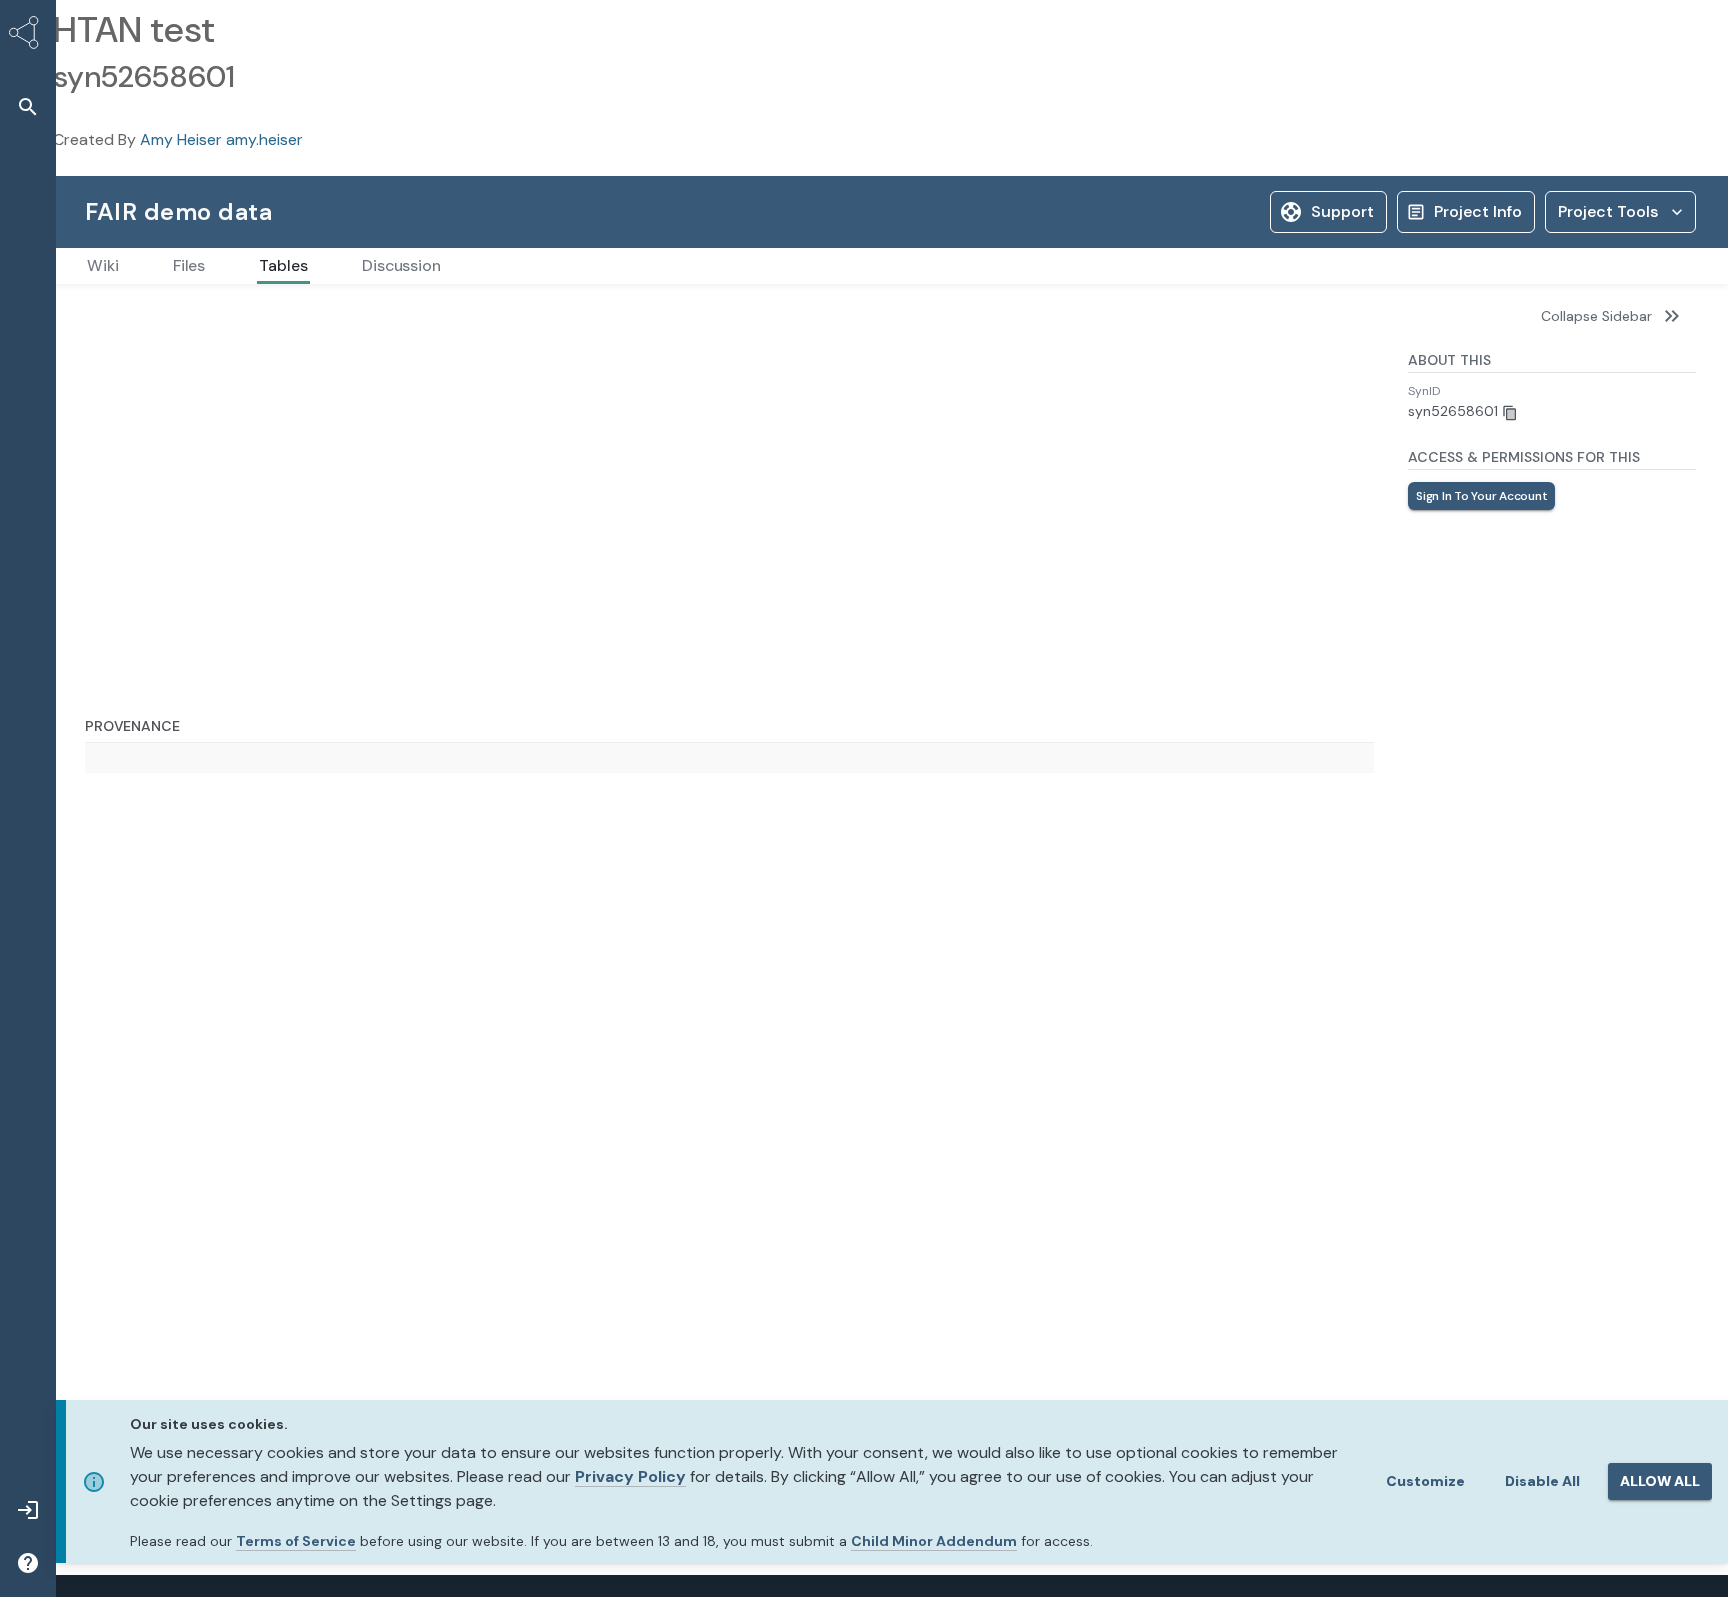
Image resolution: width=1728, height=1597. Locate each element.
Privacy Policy (630, 1476)
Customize (1425, 1481)
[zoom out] (128, 1387)
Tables (106, 316)
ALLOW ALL (1660, 1481)
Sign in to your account (1481, 496)
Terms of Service (296, 1541)
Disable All (1542, 1481)
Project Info (1478, 211)
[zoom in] (128, 1360)
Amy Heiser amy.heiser (221, 139)
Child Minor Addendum (934, 1541)
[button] (28, 106)
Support (1342, 211)
